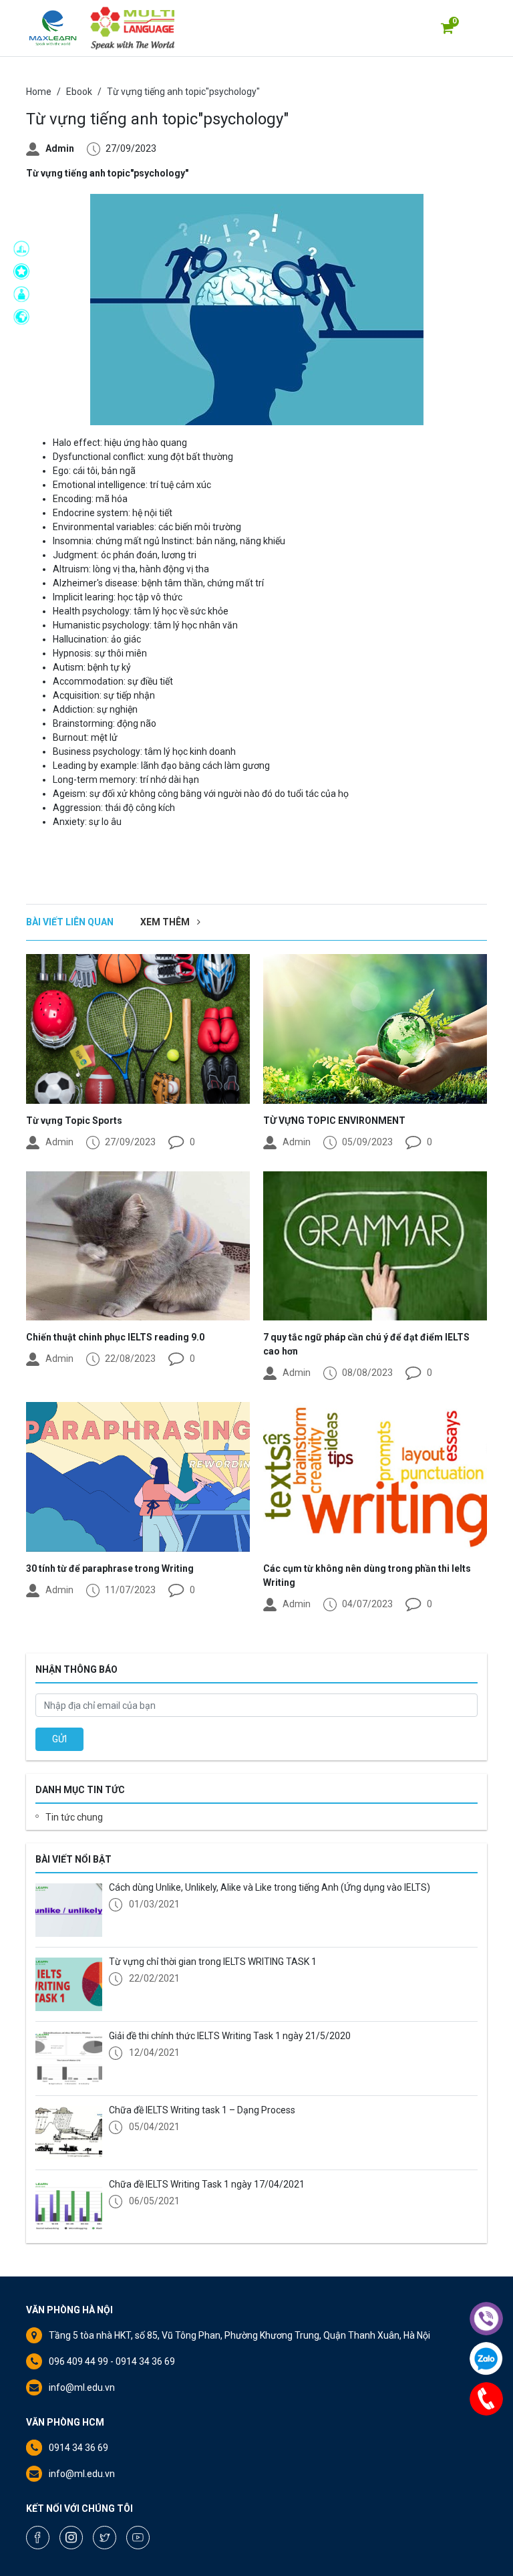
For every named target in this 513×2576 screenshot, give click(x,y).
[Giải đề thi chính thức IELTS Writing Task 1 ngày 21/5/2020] (69, 2059)
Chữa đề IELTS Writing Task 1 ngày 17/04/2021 (207, 2184)
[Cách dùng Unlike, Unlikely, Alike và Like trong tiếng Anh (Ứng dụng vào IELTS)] (69, 1910)
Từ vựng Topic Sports (74, 1121)
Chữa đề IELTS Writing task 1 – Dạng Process (202, 2110)
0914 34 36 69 (78, 2448)
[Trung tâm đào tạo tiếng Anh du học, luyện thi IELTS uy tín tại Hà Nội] (53, 28)
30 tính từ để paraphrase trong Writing (110, 1568)
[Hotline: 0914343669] (486, 2399)
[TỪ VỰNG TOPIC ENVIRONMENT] (375, 1029)
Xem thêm (166, 922)
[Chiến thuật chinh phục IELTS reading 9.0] (138, 1246)
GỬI (59, 1739)
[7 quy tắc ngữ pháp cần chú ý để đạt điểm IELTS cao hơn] (375, 1246)
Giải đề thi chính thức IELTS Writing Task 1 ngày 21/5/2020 (230, 2036)
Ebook (79, 92)
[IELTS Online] (25, 294)
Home (39, 92)
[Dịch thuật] (25, 317)
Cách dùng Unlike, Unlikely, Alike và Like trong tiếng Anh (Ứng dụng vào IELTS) (270, 1887)
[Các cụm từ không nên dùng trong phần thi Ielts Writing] (375, 1477)
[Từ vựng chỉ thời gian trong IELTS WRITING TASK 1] (69, 1984)
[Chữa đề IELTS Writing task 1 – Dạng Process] (69, 2133)
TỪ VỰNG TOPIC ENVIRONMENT (334, 1121)
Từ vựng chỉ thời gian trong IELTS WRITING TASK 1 (213, 1962)
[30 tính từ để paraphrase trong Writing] (138, 1477)
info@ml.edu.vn (82, 2387)
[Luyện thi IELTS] (25, 271)
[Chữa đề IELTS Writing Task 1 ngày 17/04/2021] (69, 2207)
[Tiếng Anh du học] (25, 249)
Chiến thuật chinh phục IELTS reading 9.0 (115, 1337)
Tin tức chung (74, 1817)
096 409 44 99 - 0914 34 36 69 (112, 2361)
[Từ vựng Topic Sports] (138, 1029)
